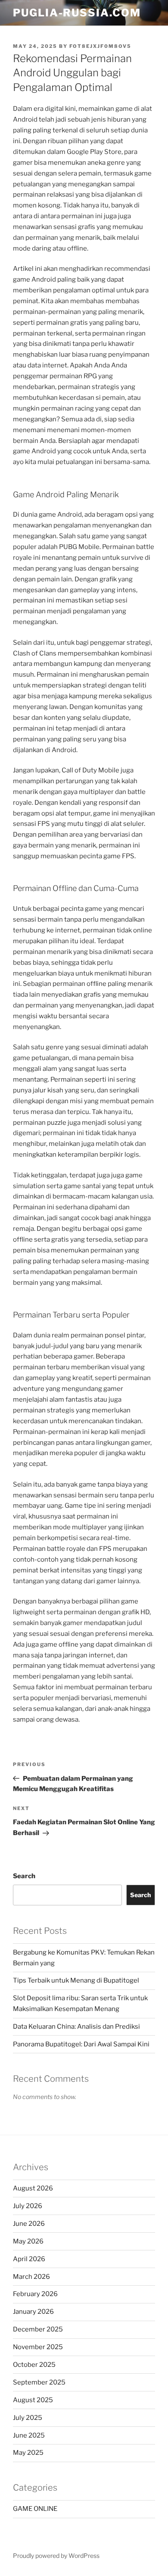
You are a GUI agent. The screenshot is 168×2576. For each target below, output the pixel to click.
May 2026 (28, 2241)
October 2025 (34, 2365)
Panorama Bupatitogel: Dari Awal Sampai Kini (81, 2044)
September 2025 (39, 2382)
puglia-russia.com (77, 13)
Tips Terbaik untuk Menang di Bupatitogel (76, 1980)
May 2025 (28, 2453)
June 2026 (29, 2224)
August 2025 (33, 2400)
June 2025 (29, 2435)
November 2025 (38, 2347)
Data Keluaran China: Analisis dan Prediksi (76, 2027)
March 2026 (31, 2277)
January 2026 (33, 2312)
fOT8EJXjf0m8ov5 (100, 46)
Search (24, 1876)
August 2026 (33, 2188)
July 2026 (28, 2206)
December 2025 (38, 2329)
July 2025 (28, 2418)
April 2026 (29, 2259)
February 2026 (35, 2294)
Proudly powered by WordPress (56, 2556)
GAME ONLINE (35, 2509)
